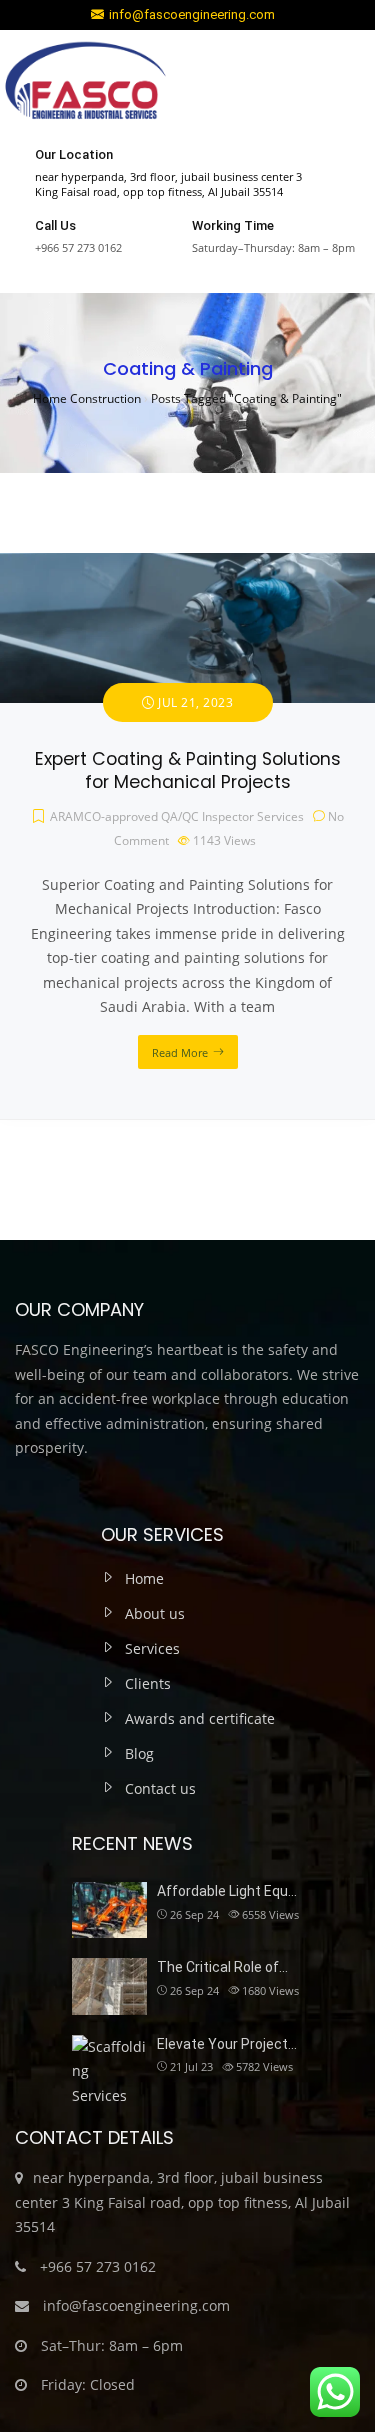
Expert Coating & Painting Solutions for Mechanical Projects (188, 770)
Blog (139, 1753)
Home (144, 1578)
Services (152, 1648)
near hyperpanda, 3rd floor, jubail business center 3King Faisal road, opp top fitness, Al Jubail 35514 (168, 184)
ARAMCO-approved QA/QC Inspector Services (177, 816)
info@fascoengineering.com (192, 14)
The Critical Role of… (222, 1967)
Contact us (160, 1788)
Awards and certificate (200, 1718)
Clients (148, 1683)
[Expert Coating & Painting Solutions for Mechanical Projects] (187, 564)
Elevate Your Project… (227, 2044)
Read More (180, 1052)
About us (155, 1613)
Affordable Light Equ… (227, 1891)
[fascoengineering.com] (85, 84)
